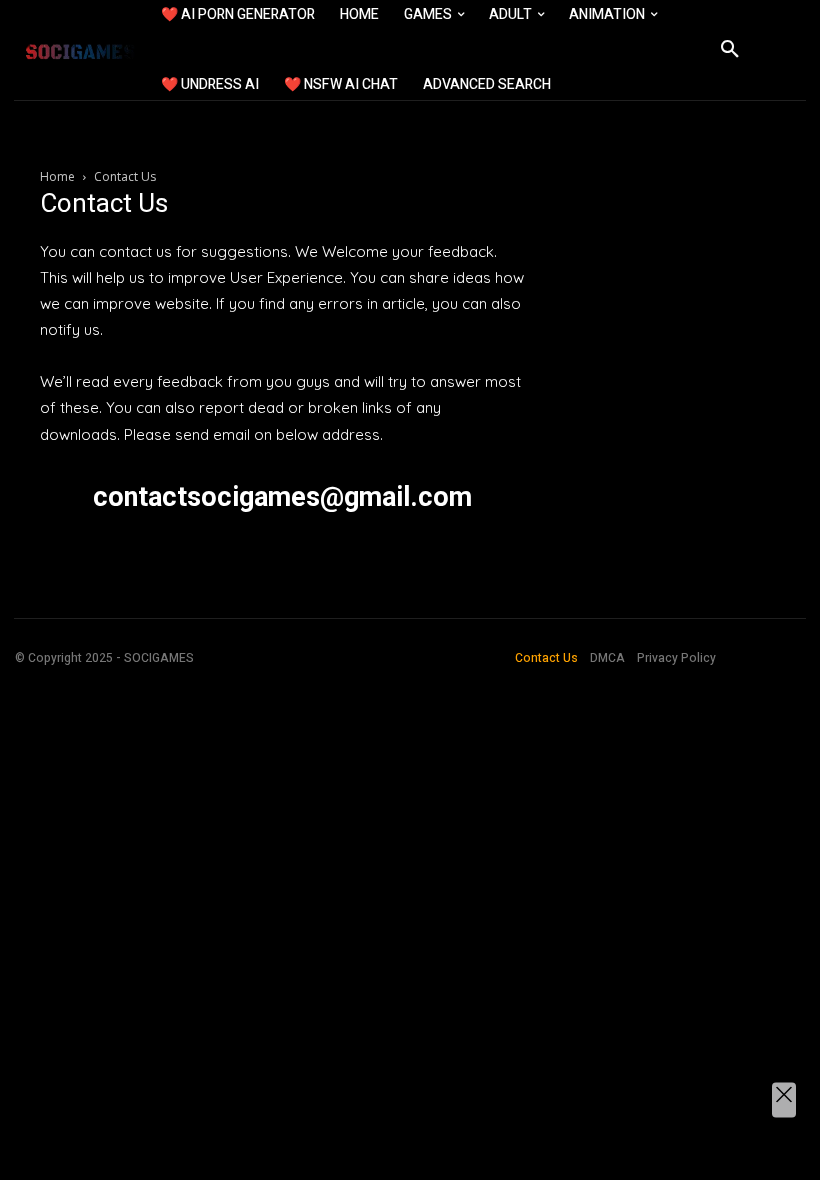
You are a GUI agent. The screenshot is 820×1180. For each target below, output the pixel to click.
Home (57, 176)
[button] (730, 50)
